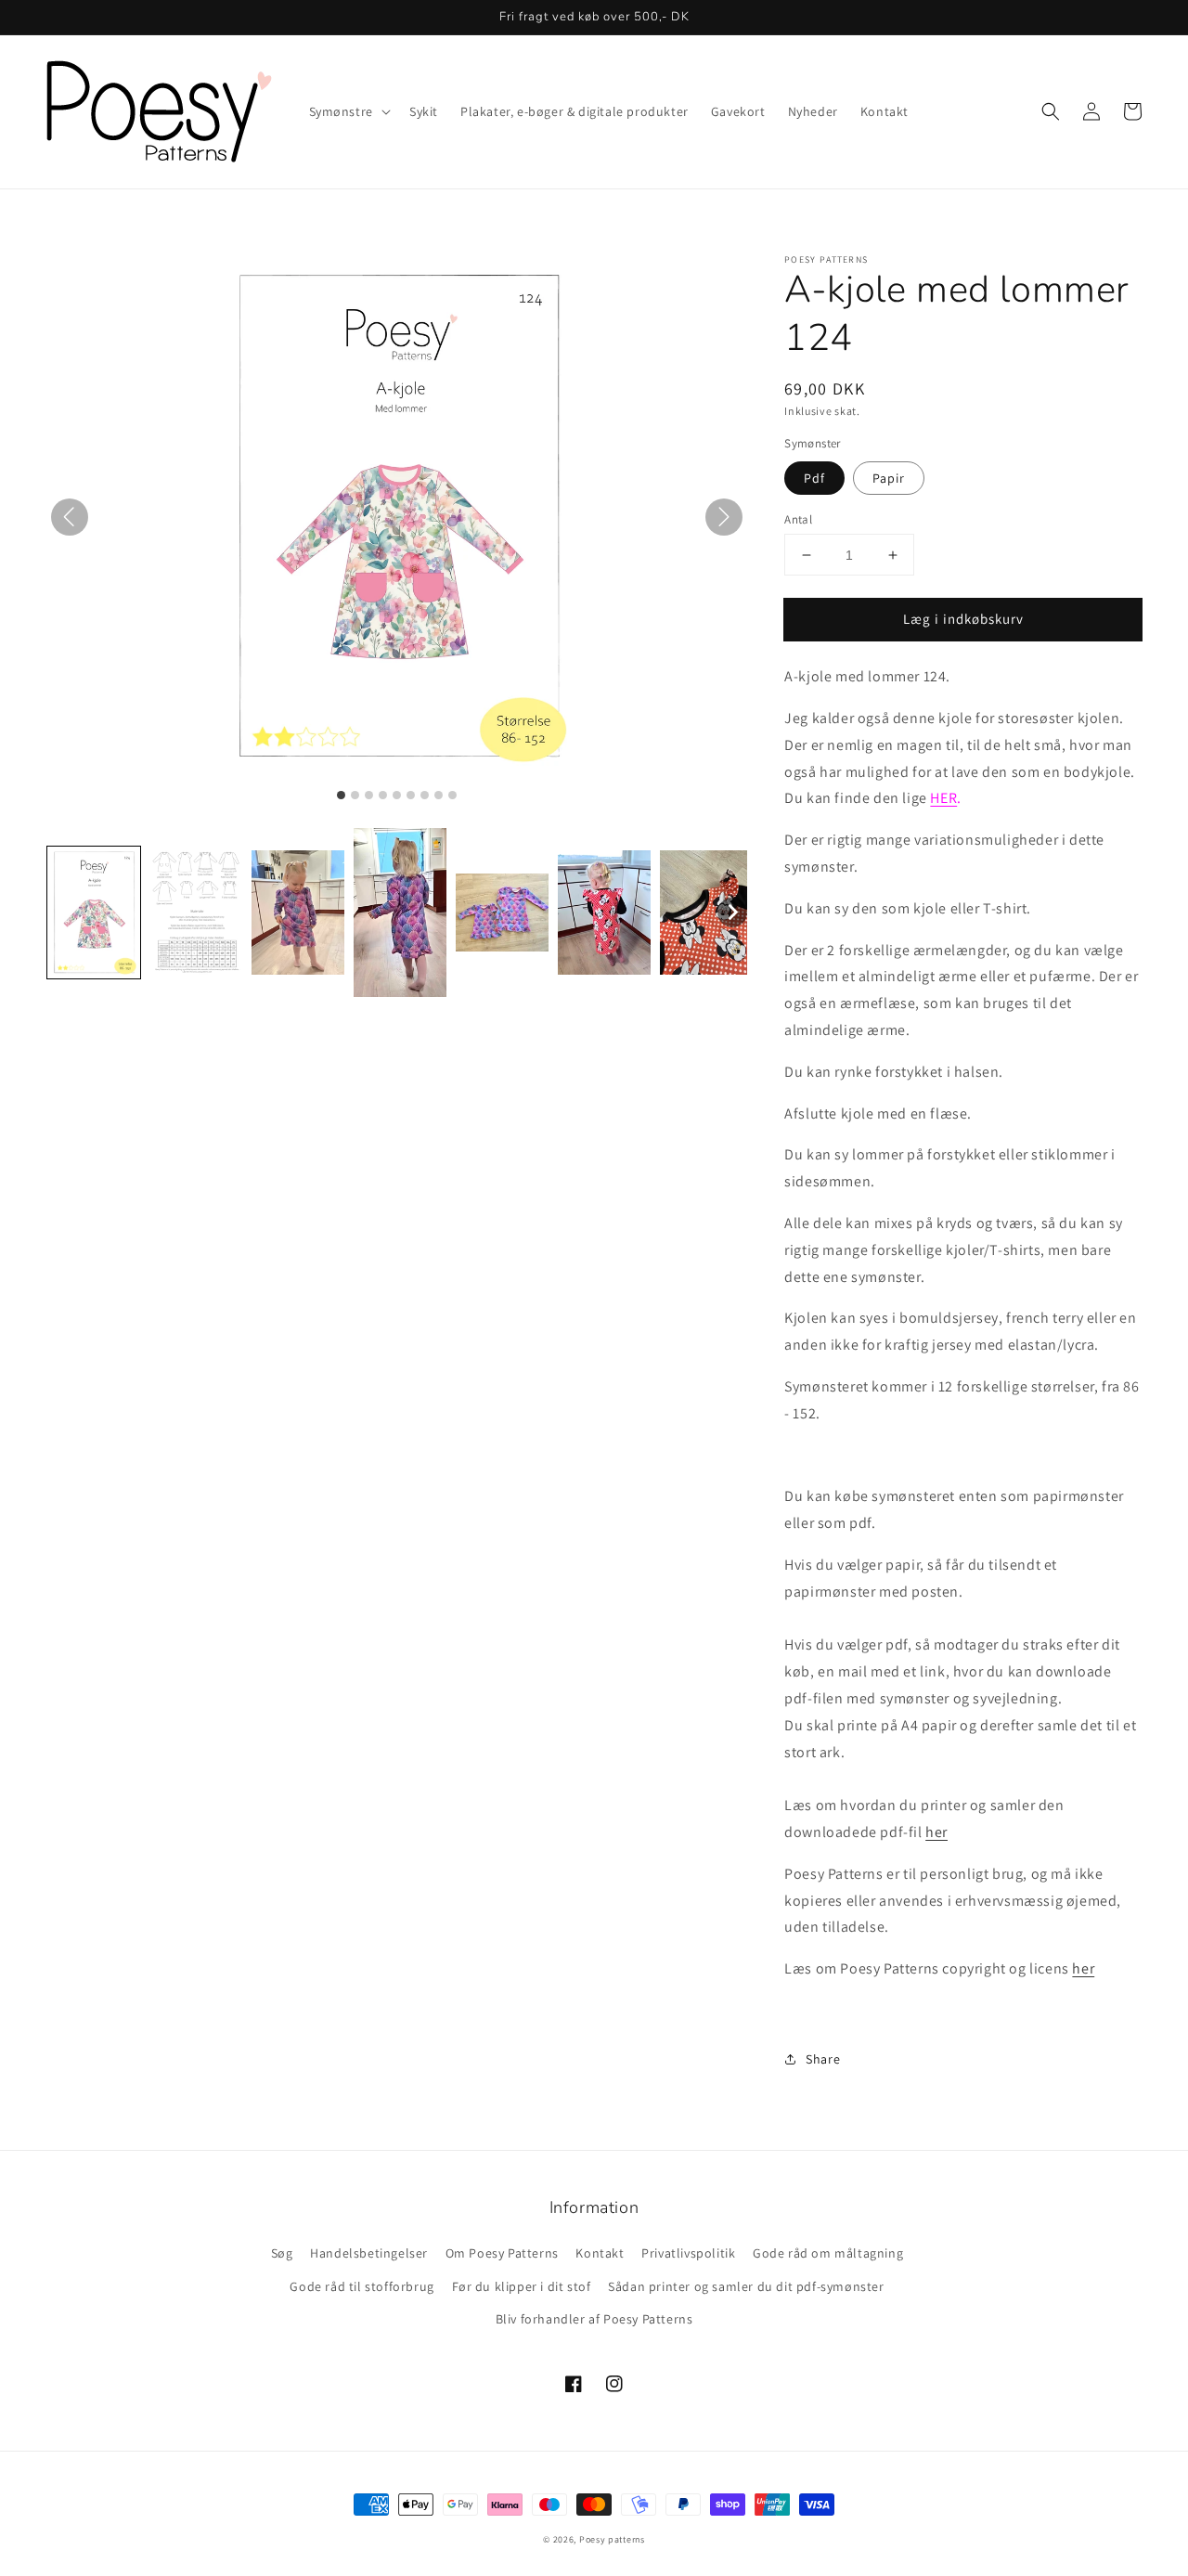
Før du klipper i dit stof (522, 2286)
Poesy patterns (612, 2539)
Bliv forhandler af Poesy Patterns (594, 2319)
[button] (1051, 111)
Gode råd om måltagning (828, 2253)
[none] (732, 913)
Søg (282, 2253)
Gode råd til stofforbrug (362, 2286)
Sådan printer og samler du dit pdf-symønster (746, 2286)
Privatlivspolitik (688, 2253)
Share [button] (823, 2059)
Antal (798, 519)
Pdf (814, 478)
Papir (889, 478)
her (936, 1832)
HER (943, 798)
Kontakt (600, 2253)
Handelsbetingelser (369, 2253)
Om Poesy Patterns (502, 2253)
